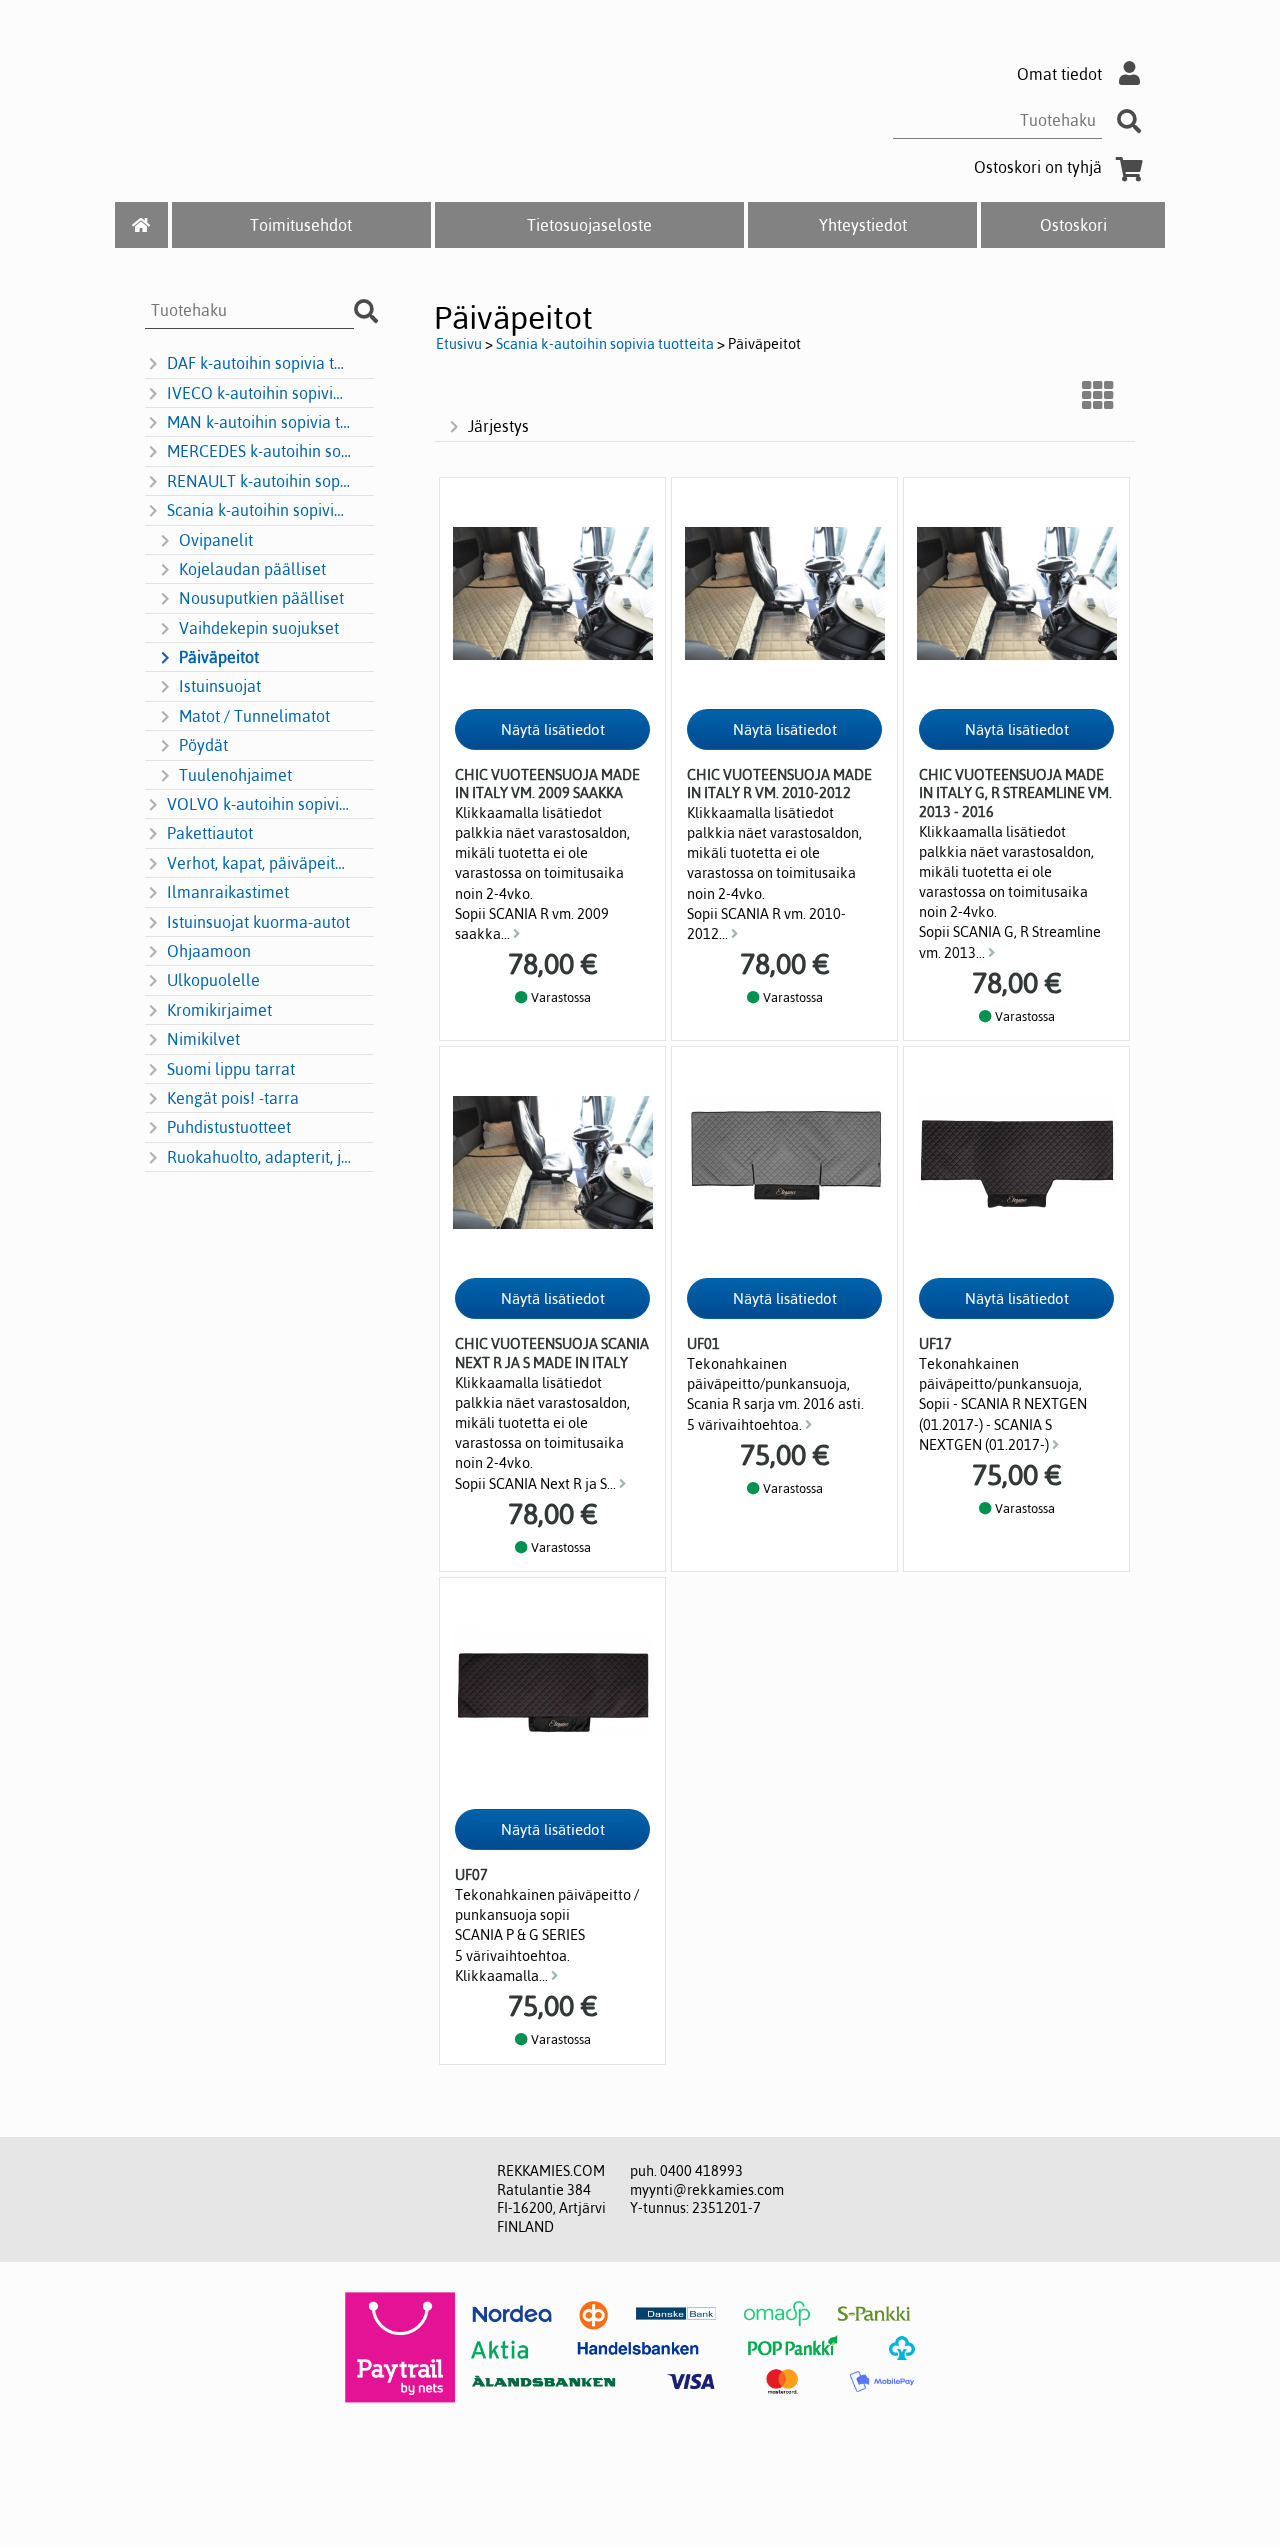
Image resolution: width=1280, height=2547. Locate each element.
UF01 (703, 1344)
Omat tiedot (1059, 74)
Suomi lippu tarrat (231, 1069)
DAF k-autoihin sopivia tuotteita (259, 363)
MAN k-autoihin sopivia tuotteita (259, 422)
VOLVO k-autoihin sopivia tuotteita (259, 804)
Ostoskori (1073, 225)
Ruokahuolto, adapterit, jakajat (259, 1157)
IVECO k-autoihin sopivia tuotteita (259, 393)
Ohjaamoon (209, 951)
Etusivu (459, 344)
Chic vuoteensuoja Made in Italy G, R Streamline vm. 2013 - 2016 (1015, 793)
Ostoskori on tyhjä (1038, 167)
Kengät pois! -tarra (233, 1098)
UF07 (471, 1875)
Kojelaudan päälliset (252, 569)
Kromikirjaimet (219, 1010)
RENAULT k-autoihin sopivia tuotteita (259, 481)
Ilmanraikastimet (228, 892)
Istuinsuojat (220, 686)
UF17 (935, 1344)
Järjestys (498, 426)
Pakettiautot (210, 833)
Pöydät (203, 745)
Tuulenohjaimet (235, 775)
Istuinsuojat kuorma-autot (258, 922)
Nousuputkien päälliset (261, 598)
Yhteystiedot (863, 225)
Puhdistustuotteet (229, 1127)
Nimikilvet (203, 1039)
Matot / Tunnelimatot (254, 716)
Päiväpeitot (219, 657)
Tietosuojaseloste (589, 225)
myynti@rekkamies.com (707, 2190)
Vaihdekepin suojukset (259, 628)
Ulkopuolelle (213, 980)
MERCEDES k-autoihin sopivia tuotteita (259, 451)
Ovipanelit (216, 540)
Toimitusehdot (301, 225)
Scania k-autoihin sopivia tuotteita (259, 510)
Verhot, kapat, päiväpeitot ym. (259, 863)
